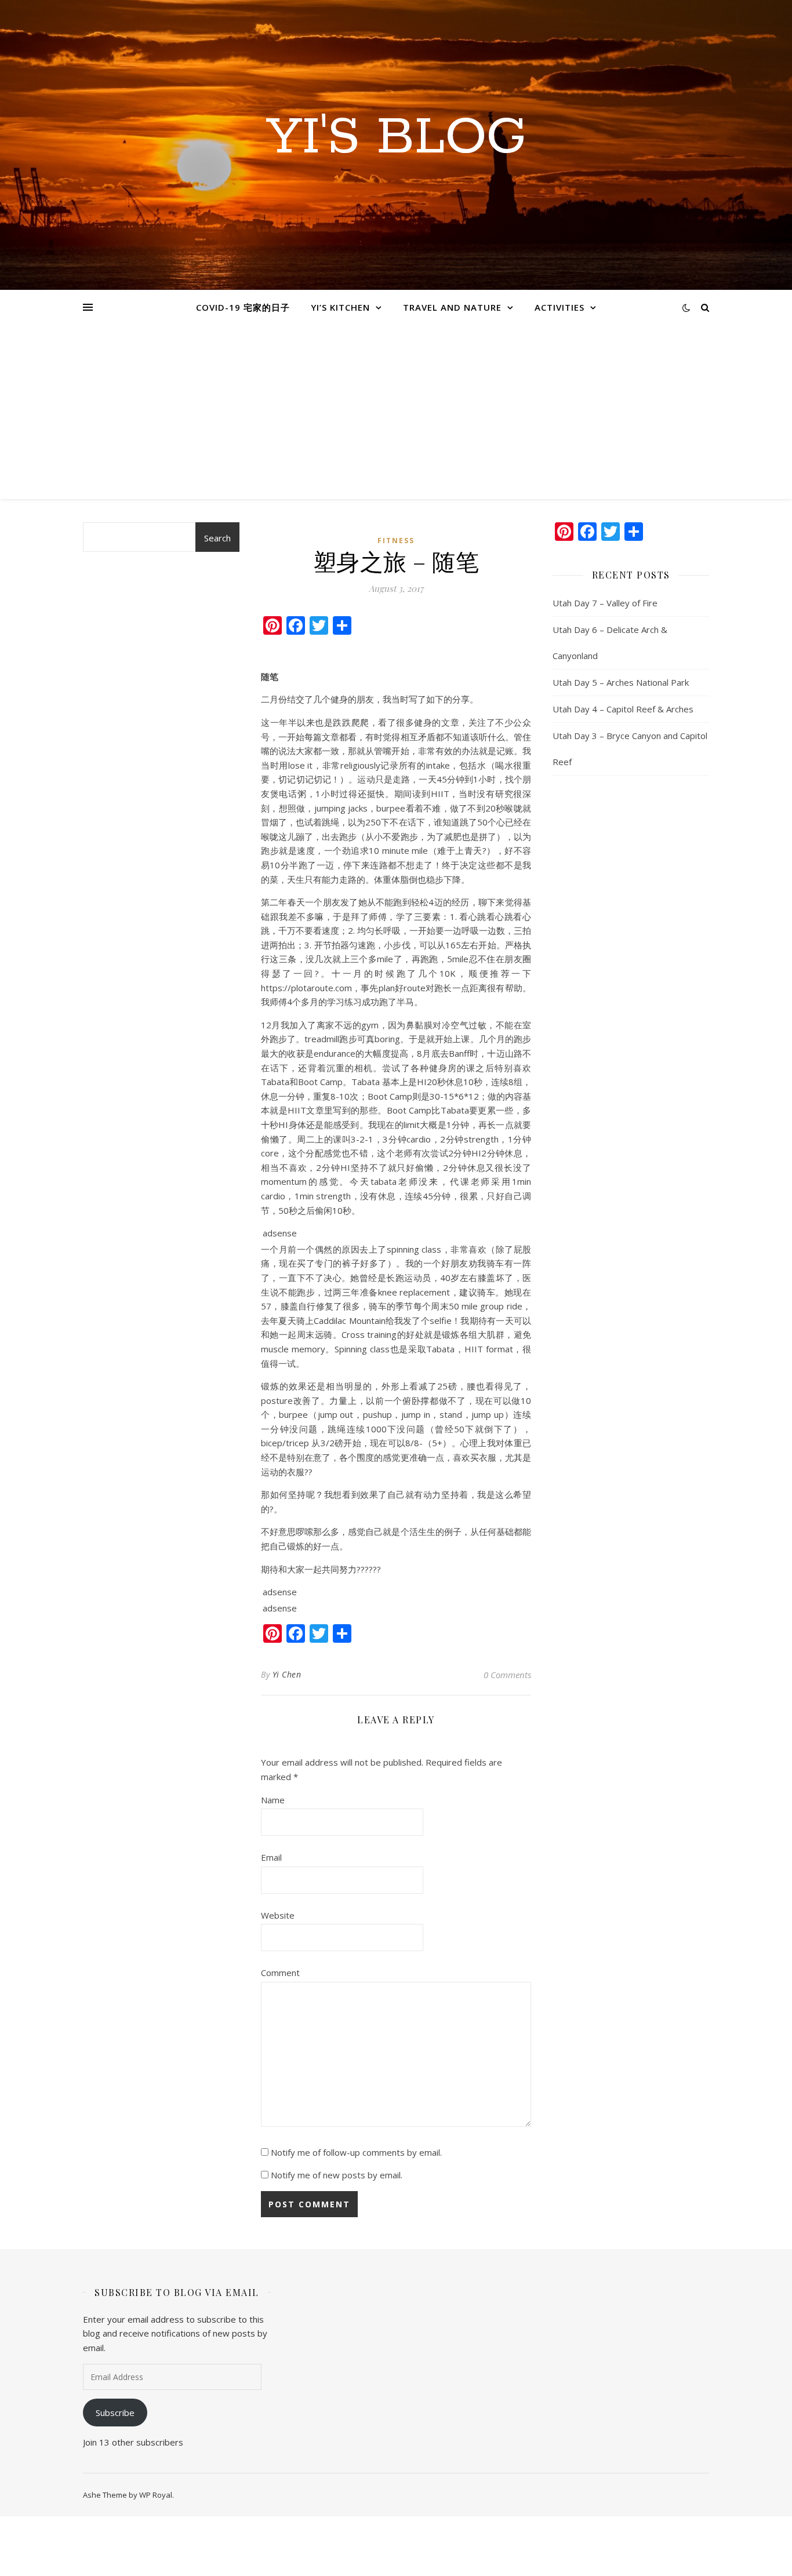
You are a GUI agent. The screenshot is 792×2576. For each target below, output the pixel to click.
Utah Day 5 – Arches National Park (621, 682)
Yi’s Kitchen (340, 307)
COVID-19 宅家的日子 (243, 307)
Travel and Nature (452, 307)
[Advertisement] (396, 412)
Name (273, 1800)
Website (278, 1915)
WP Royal (156, 2495)
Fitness (396, 541)
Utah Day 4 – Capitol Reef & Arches (623, 709)
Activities (560, 307)
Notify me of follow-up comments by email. (356, 2152)
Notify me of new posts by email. (337, 2175)
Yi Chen (287, 1674)
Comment (280, 1973)
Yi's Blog (396, 138)
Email (271, 1857)
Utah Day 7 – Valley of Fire (605, 603)
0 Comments (507, 1675)
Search (217, 538)
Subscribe (115, 2413)
